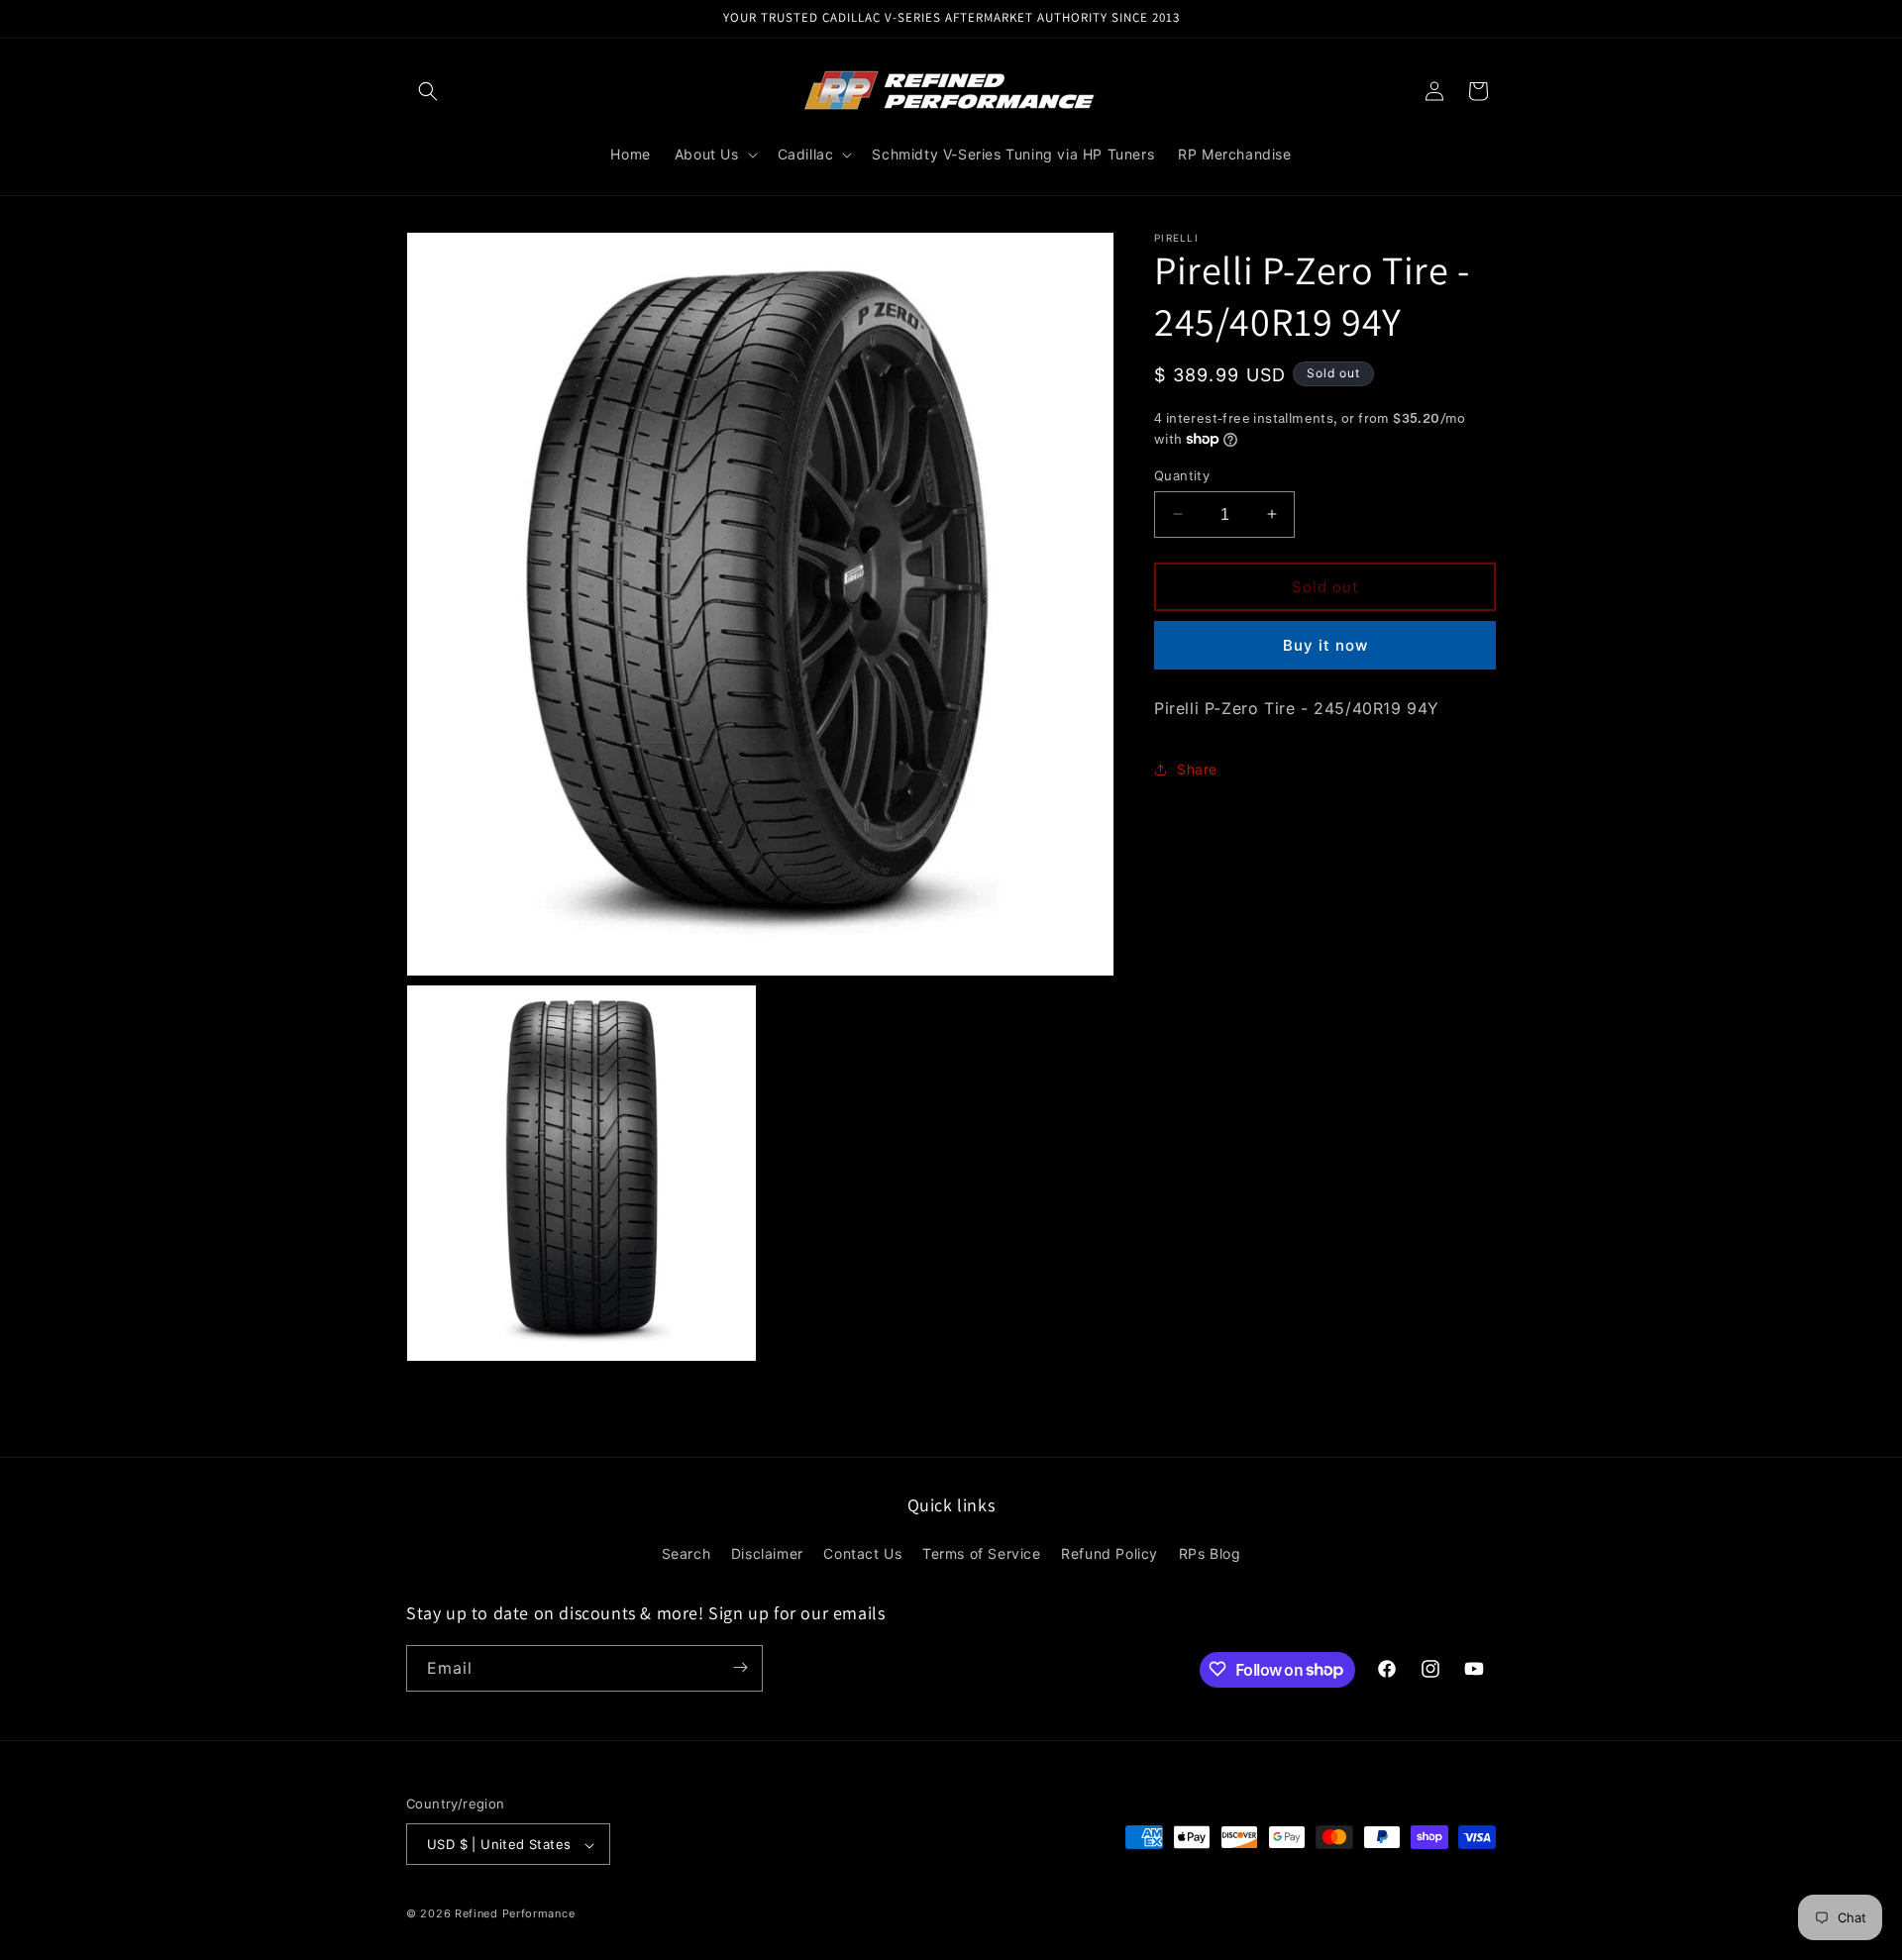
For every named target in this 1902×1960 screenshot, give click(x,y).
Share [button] (1197, 769)
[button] (428, 91)
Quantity (1182, 474)
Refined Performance (515, 1914)
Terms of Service (982, 1554)
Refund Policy (1109, 1554)
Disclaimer (767, 1554)
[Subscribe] (740, 1667)
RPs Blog (1210, 1554)
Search (687, 1554)
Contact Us (862, 1554)
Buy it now (1325, 644)
